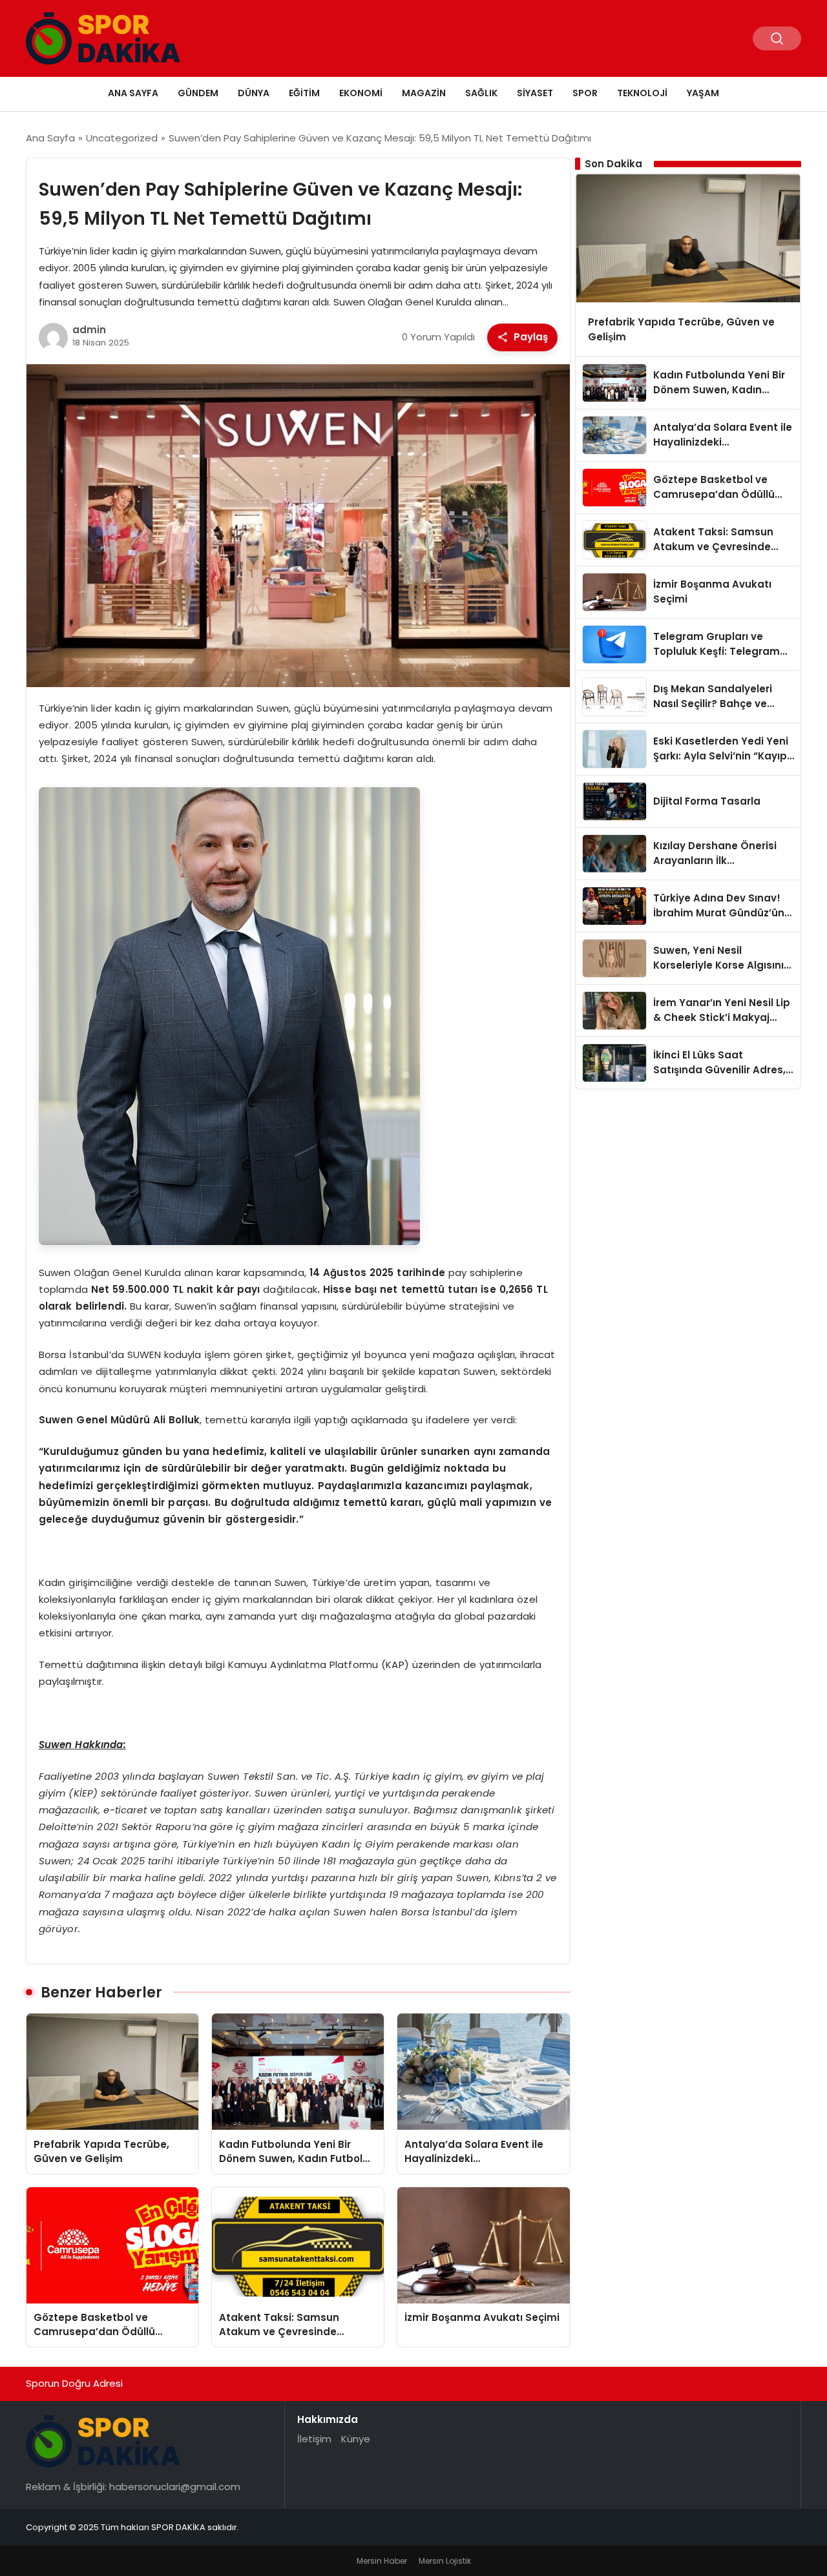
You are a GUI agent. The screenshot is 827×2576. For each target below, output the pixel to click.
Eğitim (304, 93)
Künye (356, 2439)
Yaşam (703, 93)
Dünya (254, 93)
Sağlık (481, 93)
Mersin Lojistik (445, 2561)
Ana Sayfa (133, 93)
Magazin (424, 93)
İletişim (314, 2439)
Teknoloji (642, 93)
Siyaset (535, 93)
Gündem (198, 93)
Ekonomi (361, 93)
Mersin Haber (382, 2561)
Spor (585, 93)
